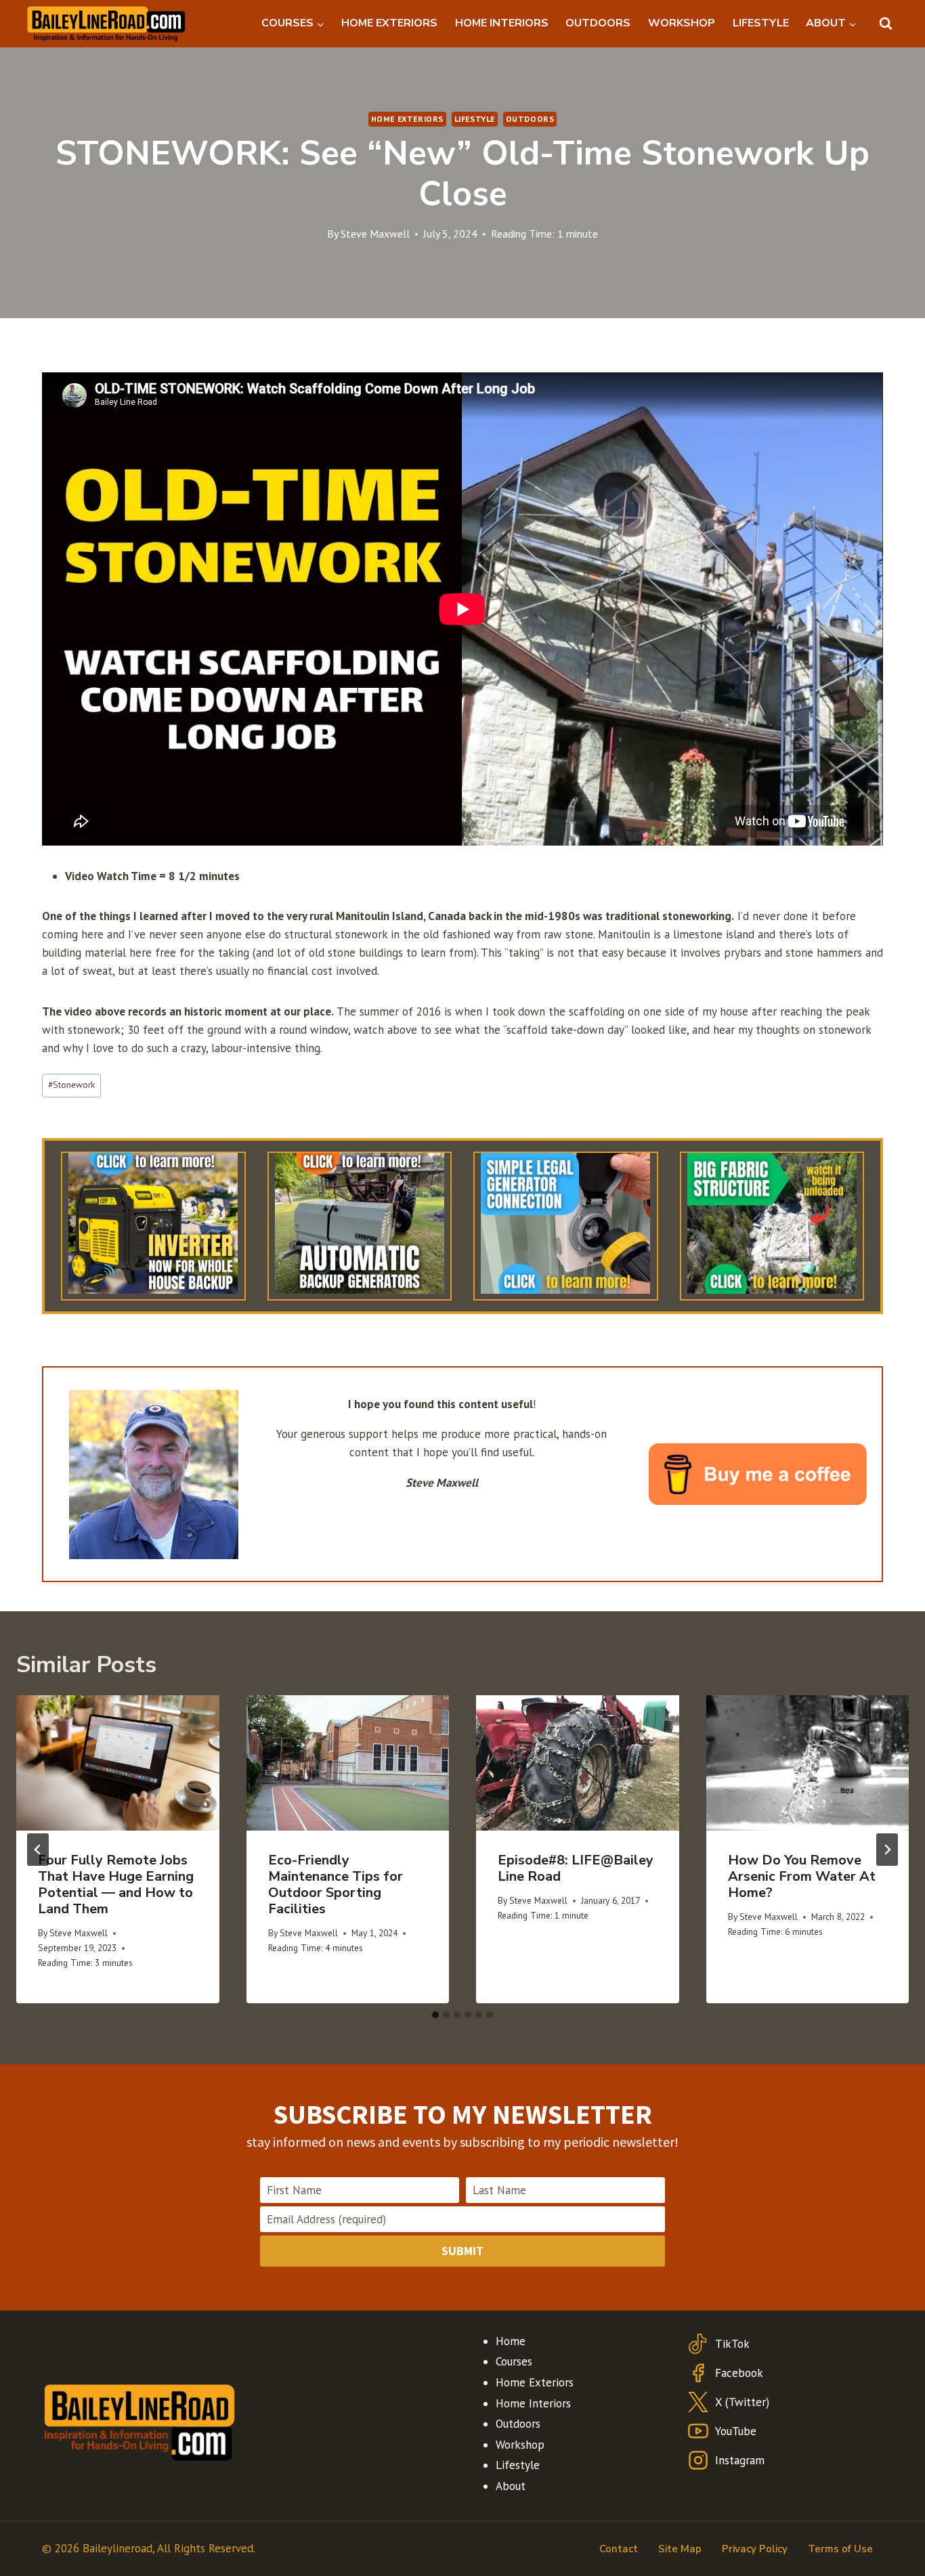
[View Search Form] (886, 24)
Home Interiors (533, 2403)
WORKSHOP (682, 23)
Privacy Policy (755, 2549)
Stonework (71, 1085)
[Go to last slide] (38, 1850)
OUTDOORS (598, 23)
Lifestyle (475, 119)
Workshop (520, 2445)
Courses (514, 2361)
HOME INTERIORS (502, 23)
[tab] (435, 2015)
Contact (619, 2549)
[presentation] (118, 1763)
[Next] (887, 1850)
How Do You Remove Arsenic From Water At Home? (802, 1876)
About (511, 2486)
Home (511, 2341)
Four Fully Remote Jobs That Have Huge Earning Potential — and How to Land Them (116, 1884)
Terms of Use (840, 2549)
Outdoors (530, 119)
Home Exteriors (407, 119)
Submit (462, 2251)
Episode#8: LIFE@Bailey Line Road (576, 1868)
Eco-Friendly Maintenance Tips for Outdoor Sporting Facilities (336, 1884)
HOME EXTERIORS (389, 23)
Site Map (680, 2549)
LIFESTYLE (761, 23)
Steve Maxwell (375, 234)
